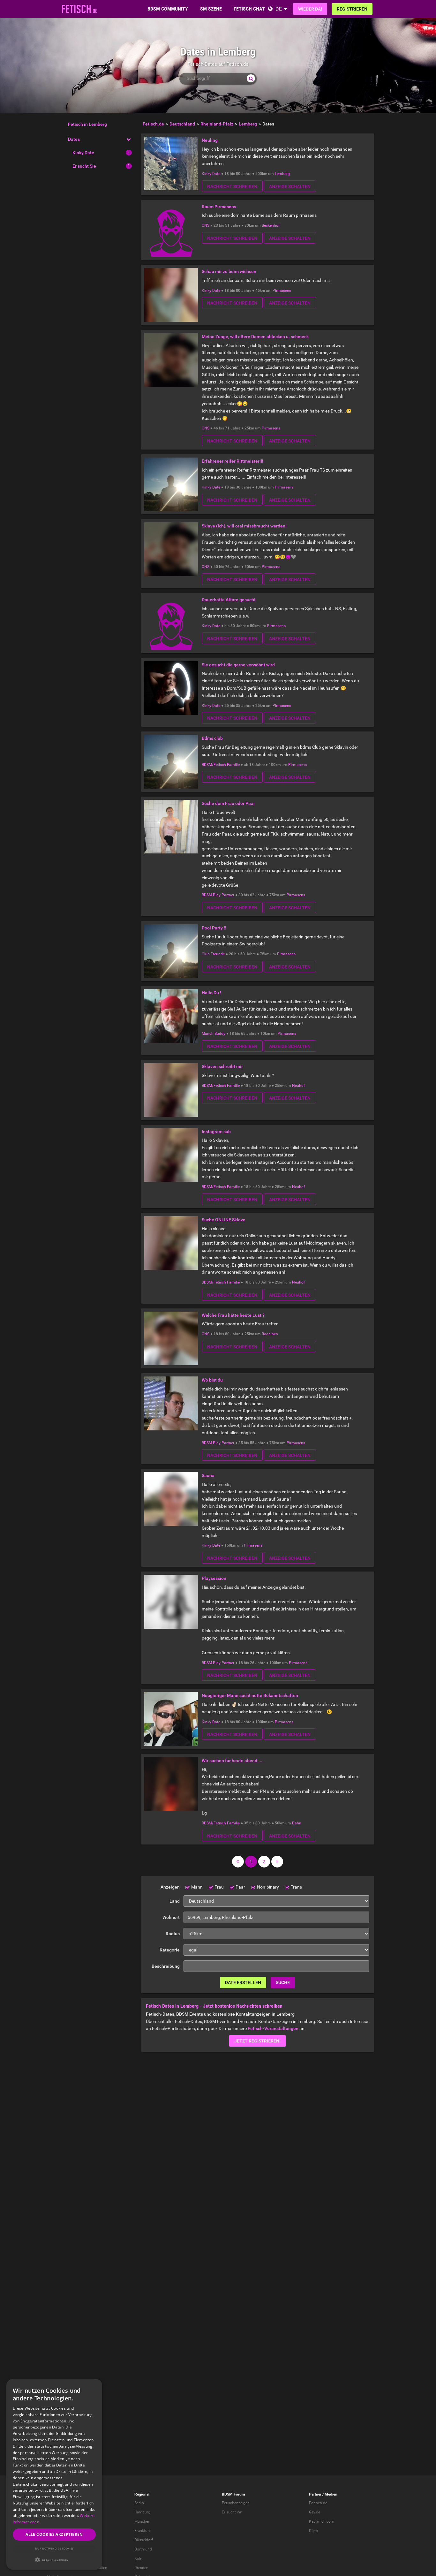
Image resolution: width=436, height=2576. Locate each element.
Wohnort (171, 1917)
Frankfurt (142, 2531)
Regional (142, 2494)
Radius (173, 1934)
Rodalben (270, 1334)
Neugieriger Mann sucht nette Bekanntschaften (250, 1695)
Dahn (297, 1823)
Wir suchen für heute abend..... (233, 1761)
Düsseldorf (144, 2540)
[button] (54, 2560)
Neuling (210, 140)
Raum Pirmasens (219, 207)
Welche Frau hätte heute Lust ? (233, 1315)
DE (279, 9)
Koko (313, 2531)
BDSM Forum (233, 2494)
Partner (315, 2494)
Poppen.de (318, 2503)
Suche (283, 1982)
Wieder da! (310, 9)
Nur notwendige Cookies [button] (54, 2548)
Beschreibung (166, 1966)
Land (175, 1901)
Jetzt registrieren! (257, 2041)
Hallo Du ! (211, 993)
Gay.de (315, 2512)
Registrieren (352, 9)
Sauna (208, 1475)
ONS (206, 225)
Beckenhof (271, 225)
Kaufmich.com (322, 2521)
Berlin (139, 2503)
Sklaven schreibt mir (222, 1066)
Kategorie (170, 1950)
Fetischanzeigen (236, 2503)
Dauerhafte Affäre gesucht (229, 600)
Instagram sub (216, 1132)
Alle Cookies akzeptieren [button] (54, 2534)
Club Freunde (213, 954)
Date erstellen (243, 1982)
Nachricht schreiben (232, 186)
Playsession (214, 1578)
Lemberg (282, 174)
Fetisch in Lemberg (87, 124)
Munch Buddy (214, 1034)
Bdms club (212, 738)
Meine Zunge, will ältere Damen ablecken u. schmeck (255, 337)
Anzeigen (170, 1887)
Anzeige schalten (290, 186)
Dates (74, 139)
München (142, 2521)
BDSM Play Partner (218, 895)
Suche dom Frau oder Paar (228, 803)
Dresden (141, 2568)
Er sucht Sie (84, 166)
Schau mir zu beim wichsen (229, 271)
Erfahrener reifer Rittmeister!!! (233, 461)
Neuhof (298, 1086)
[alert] (54, 2474)
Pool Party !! (214, 928)
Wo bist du (212, 1380)
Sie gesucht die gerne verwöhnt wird (238, 665)
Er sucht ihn (232, 2512)
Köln (138, 2558)
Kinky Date (83, 153)
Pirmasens (282, 291)
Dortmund (143, 2549)
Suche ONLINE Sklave (224, 1220)
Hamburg (142, 2512)
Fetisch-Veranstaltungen (273, 2028)
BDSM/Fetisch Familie (221, 765)
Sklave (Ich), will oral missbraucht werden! (244, 526)
